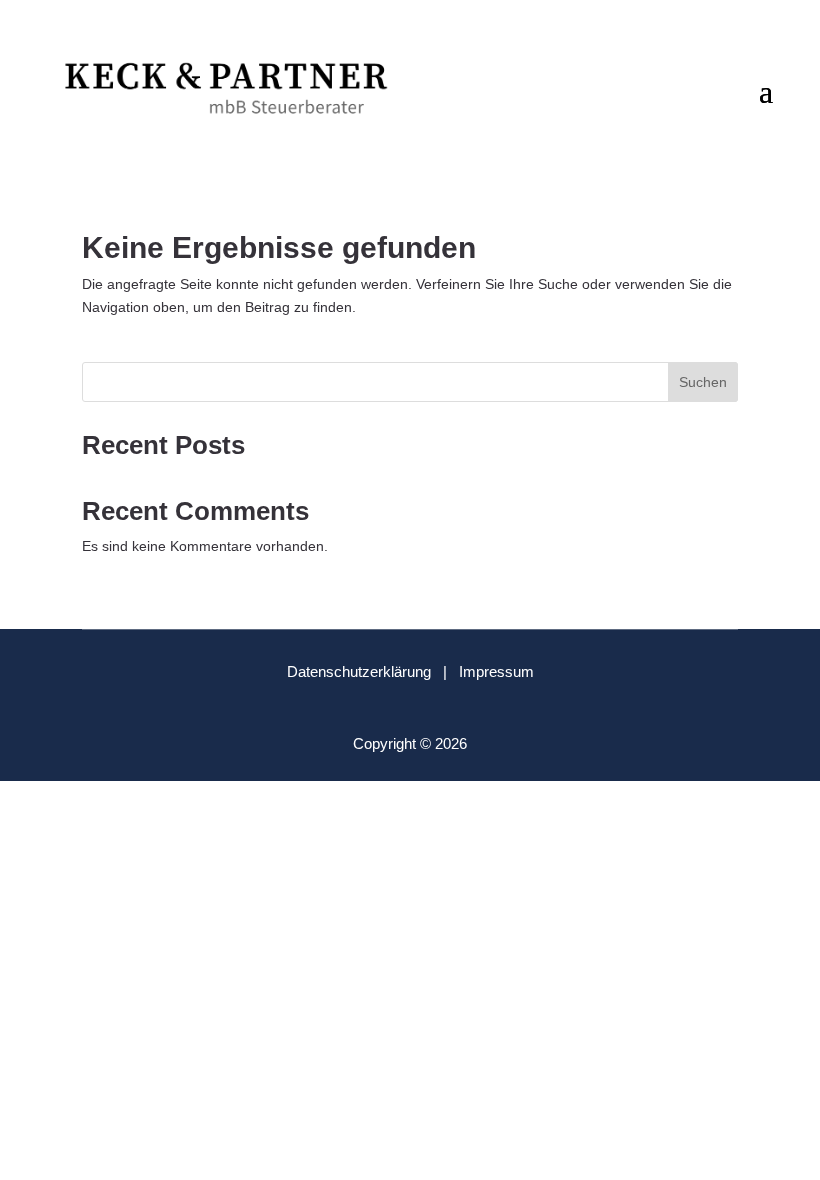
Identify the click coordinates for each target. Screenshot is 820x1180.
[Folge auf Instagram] (427, 706)
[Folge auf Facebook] (393, 706)
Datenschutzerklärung (359, 671)
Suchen (703, 382)
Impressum (496, 671)
